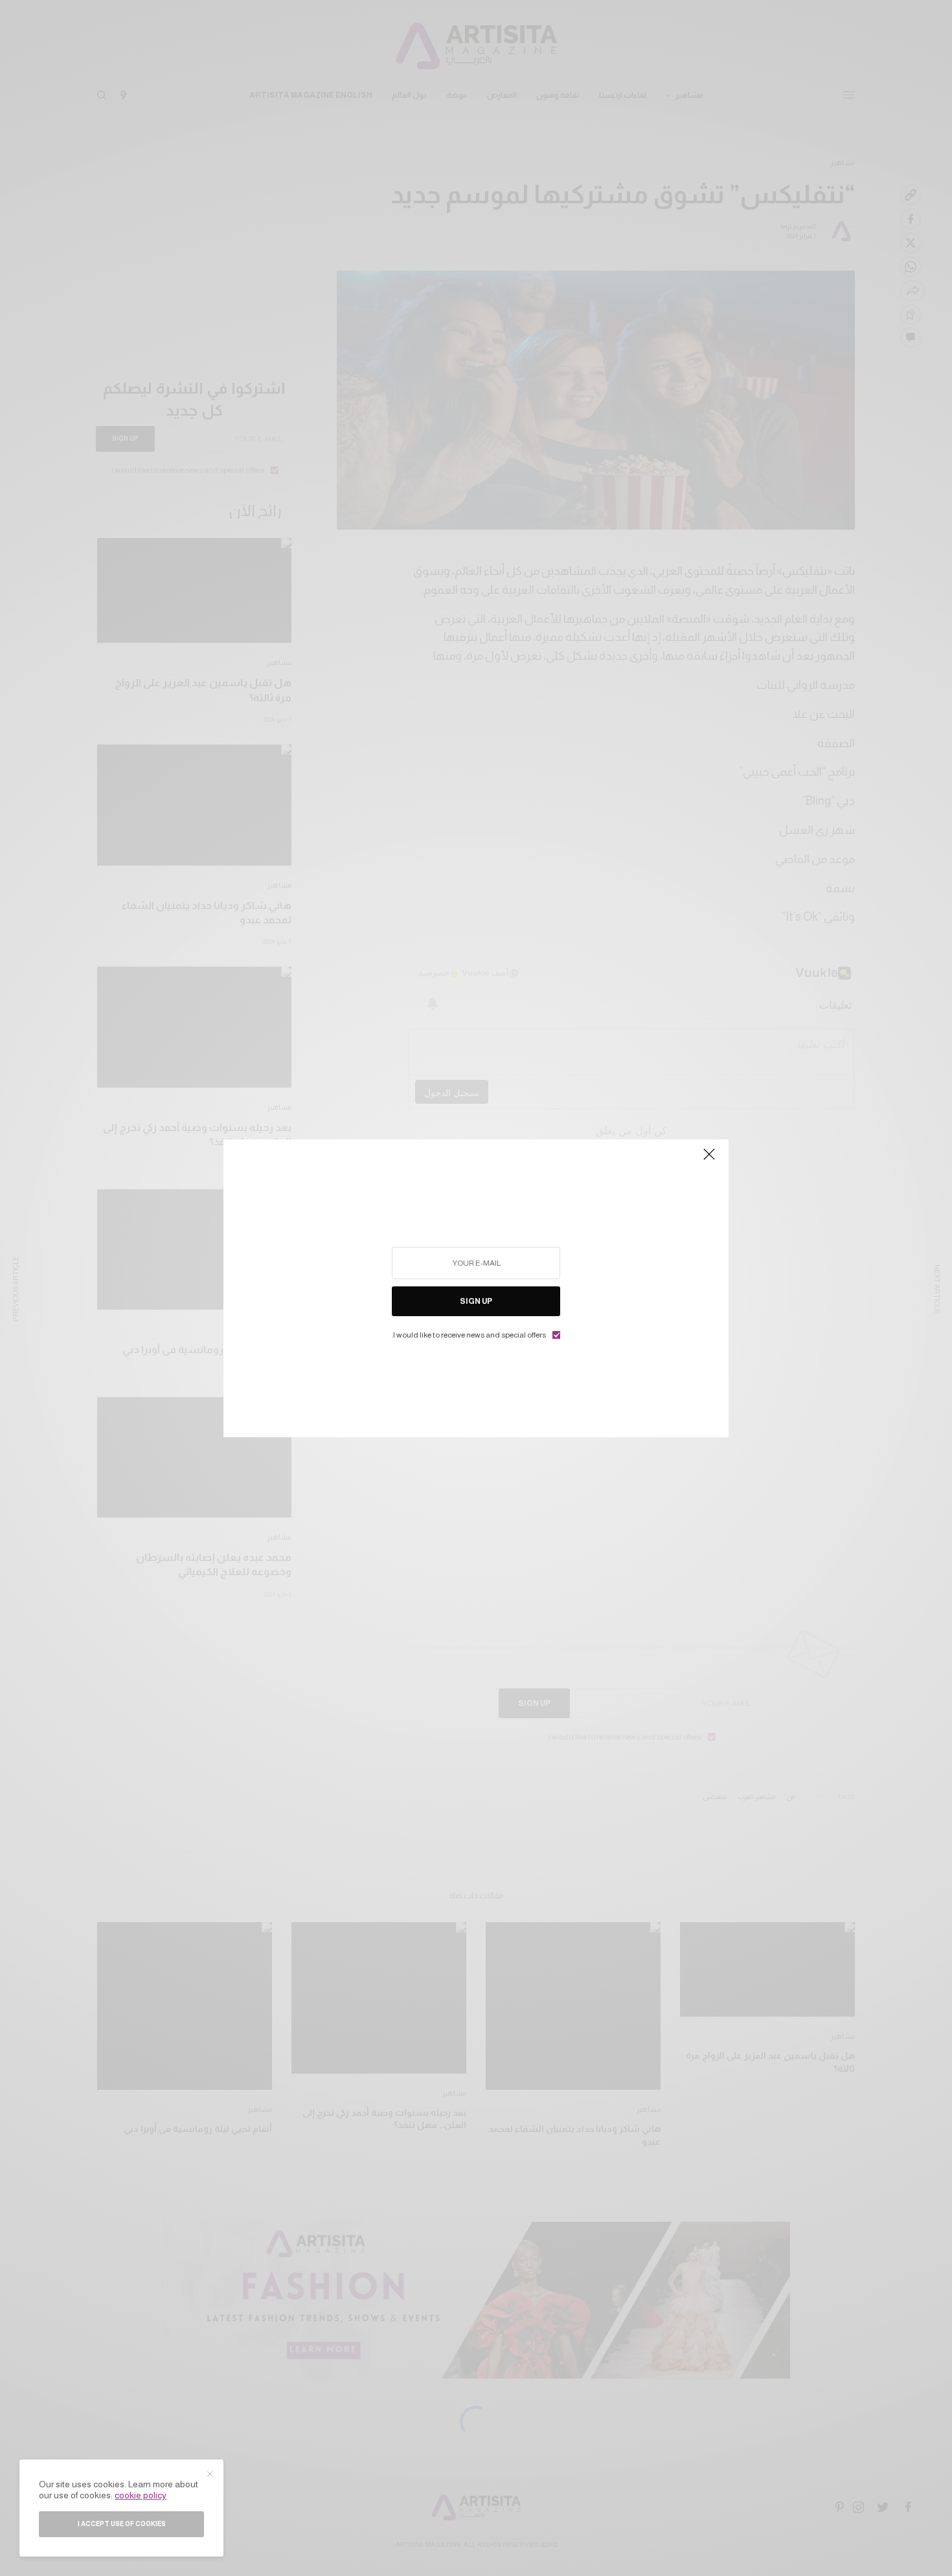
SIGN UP (476, 1301)
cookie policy (141, 2495)
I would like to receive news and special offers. (469, 1335)
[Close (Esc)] (709, 1160)
